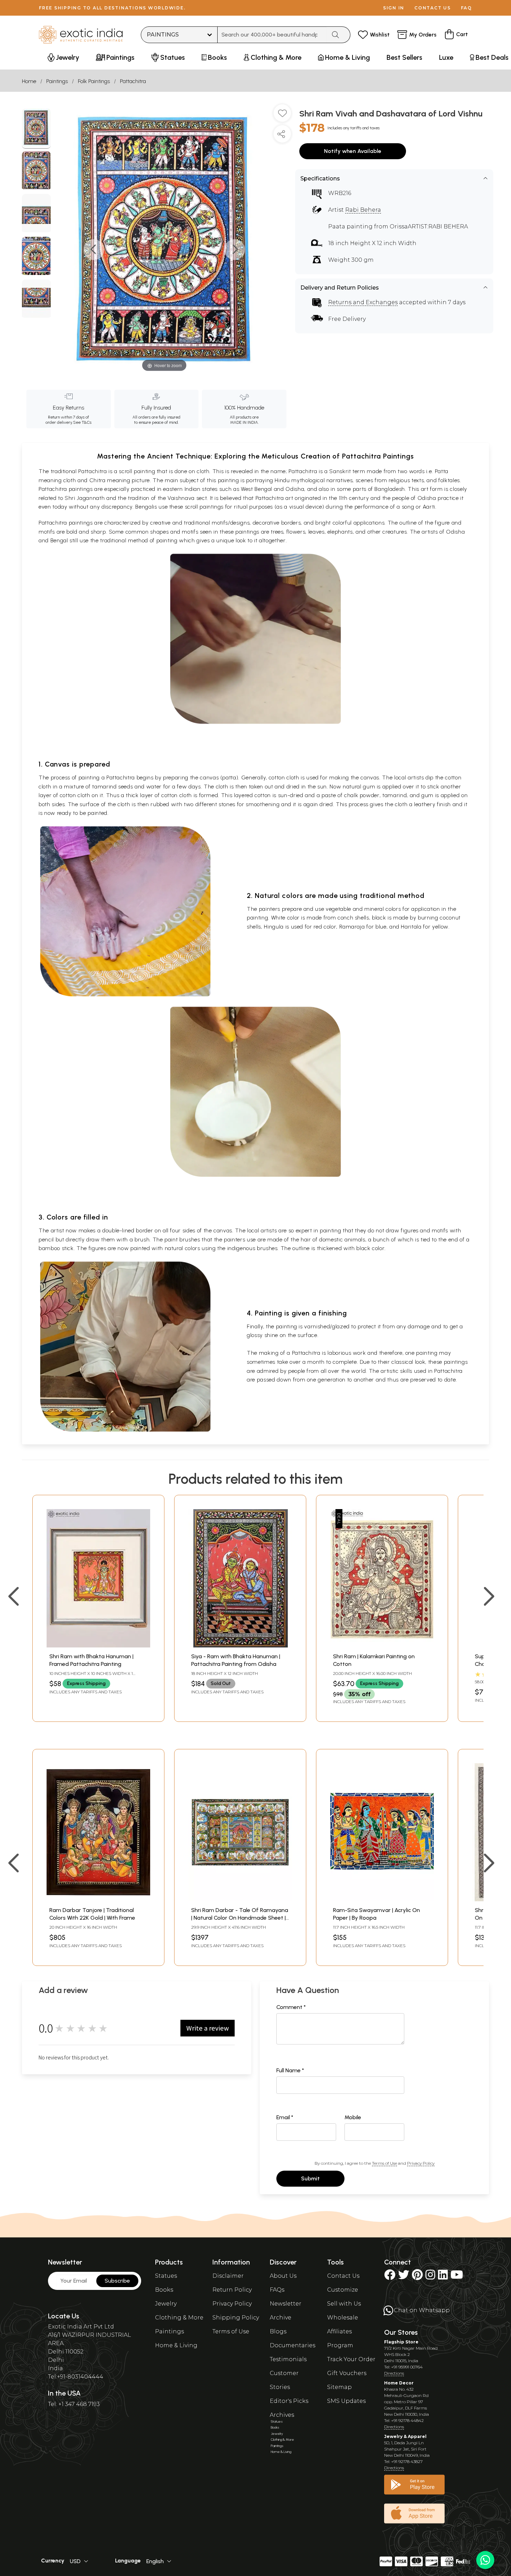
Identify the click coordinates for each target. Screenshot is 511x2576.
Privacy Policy (421, 2163)
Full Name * (290, 2070)
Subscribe (117, 2281)
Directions (394, 2373)
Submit (310, 2178)
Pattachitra (133, 81)
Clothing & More (179, 2318)
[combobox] (272, 35)
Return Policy (232, 2290)
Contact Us (343, 2276)
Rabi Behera (363, 210)
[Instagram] (430, 2277)
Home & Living (176, 2345)
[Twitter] (404, 2277)
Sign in (394, 8)
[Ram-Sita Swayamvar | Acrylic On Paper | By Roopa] (382, 1899)
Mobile (353, 2117)
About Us (283, 2276)
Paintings (57, 81)
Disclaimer (228, 2276)
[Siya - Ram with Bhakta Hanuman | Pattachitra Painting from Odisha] (240, 1646)
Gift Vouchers (347, 2373)
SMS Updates (346, 2401)
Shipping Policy (236, 2318)
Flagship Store (401, 2342)
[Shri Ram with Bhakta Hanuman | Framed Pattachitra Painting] (98, 1646)
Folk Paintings (94, 81)
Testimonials (288, 2359)
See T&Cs (82, 422)
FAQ (467, 8)
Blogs (278, 2331)
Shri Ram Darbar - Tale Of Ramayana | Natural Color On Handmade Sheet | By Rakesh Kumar (240, 1918)
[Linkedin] (443, 2277)
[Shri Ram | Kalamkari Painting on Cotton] (382, 1646)
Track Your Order (351, 2359)
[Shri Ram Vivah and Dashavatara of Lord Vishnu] (36, 129)
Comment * (291, 2007)
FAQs (277, 2290)
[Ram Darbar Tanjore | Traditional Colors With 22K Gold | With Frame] (98, 1899)
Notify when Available (353, 151)
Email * (285, 2117)
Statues (166, 2276)
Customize (343, 2290)
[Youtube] (457, 2277)
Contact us (433, 8)
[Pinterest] (417, 2277)
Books (164, 2290)
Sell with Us (344, 2304)
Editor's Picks (289, 2401)
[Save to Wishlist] (282, 116)
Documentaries (293, 2345)
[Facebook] (390, 2277)
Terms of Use (384, 2163)
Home (29, 81)
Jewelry (166, 2304)
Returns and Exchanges (363, 302)
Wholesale (343, 2318)
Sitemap (339, 2387)
